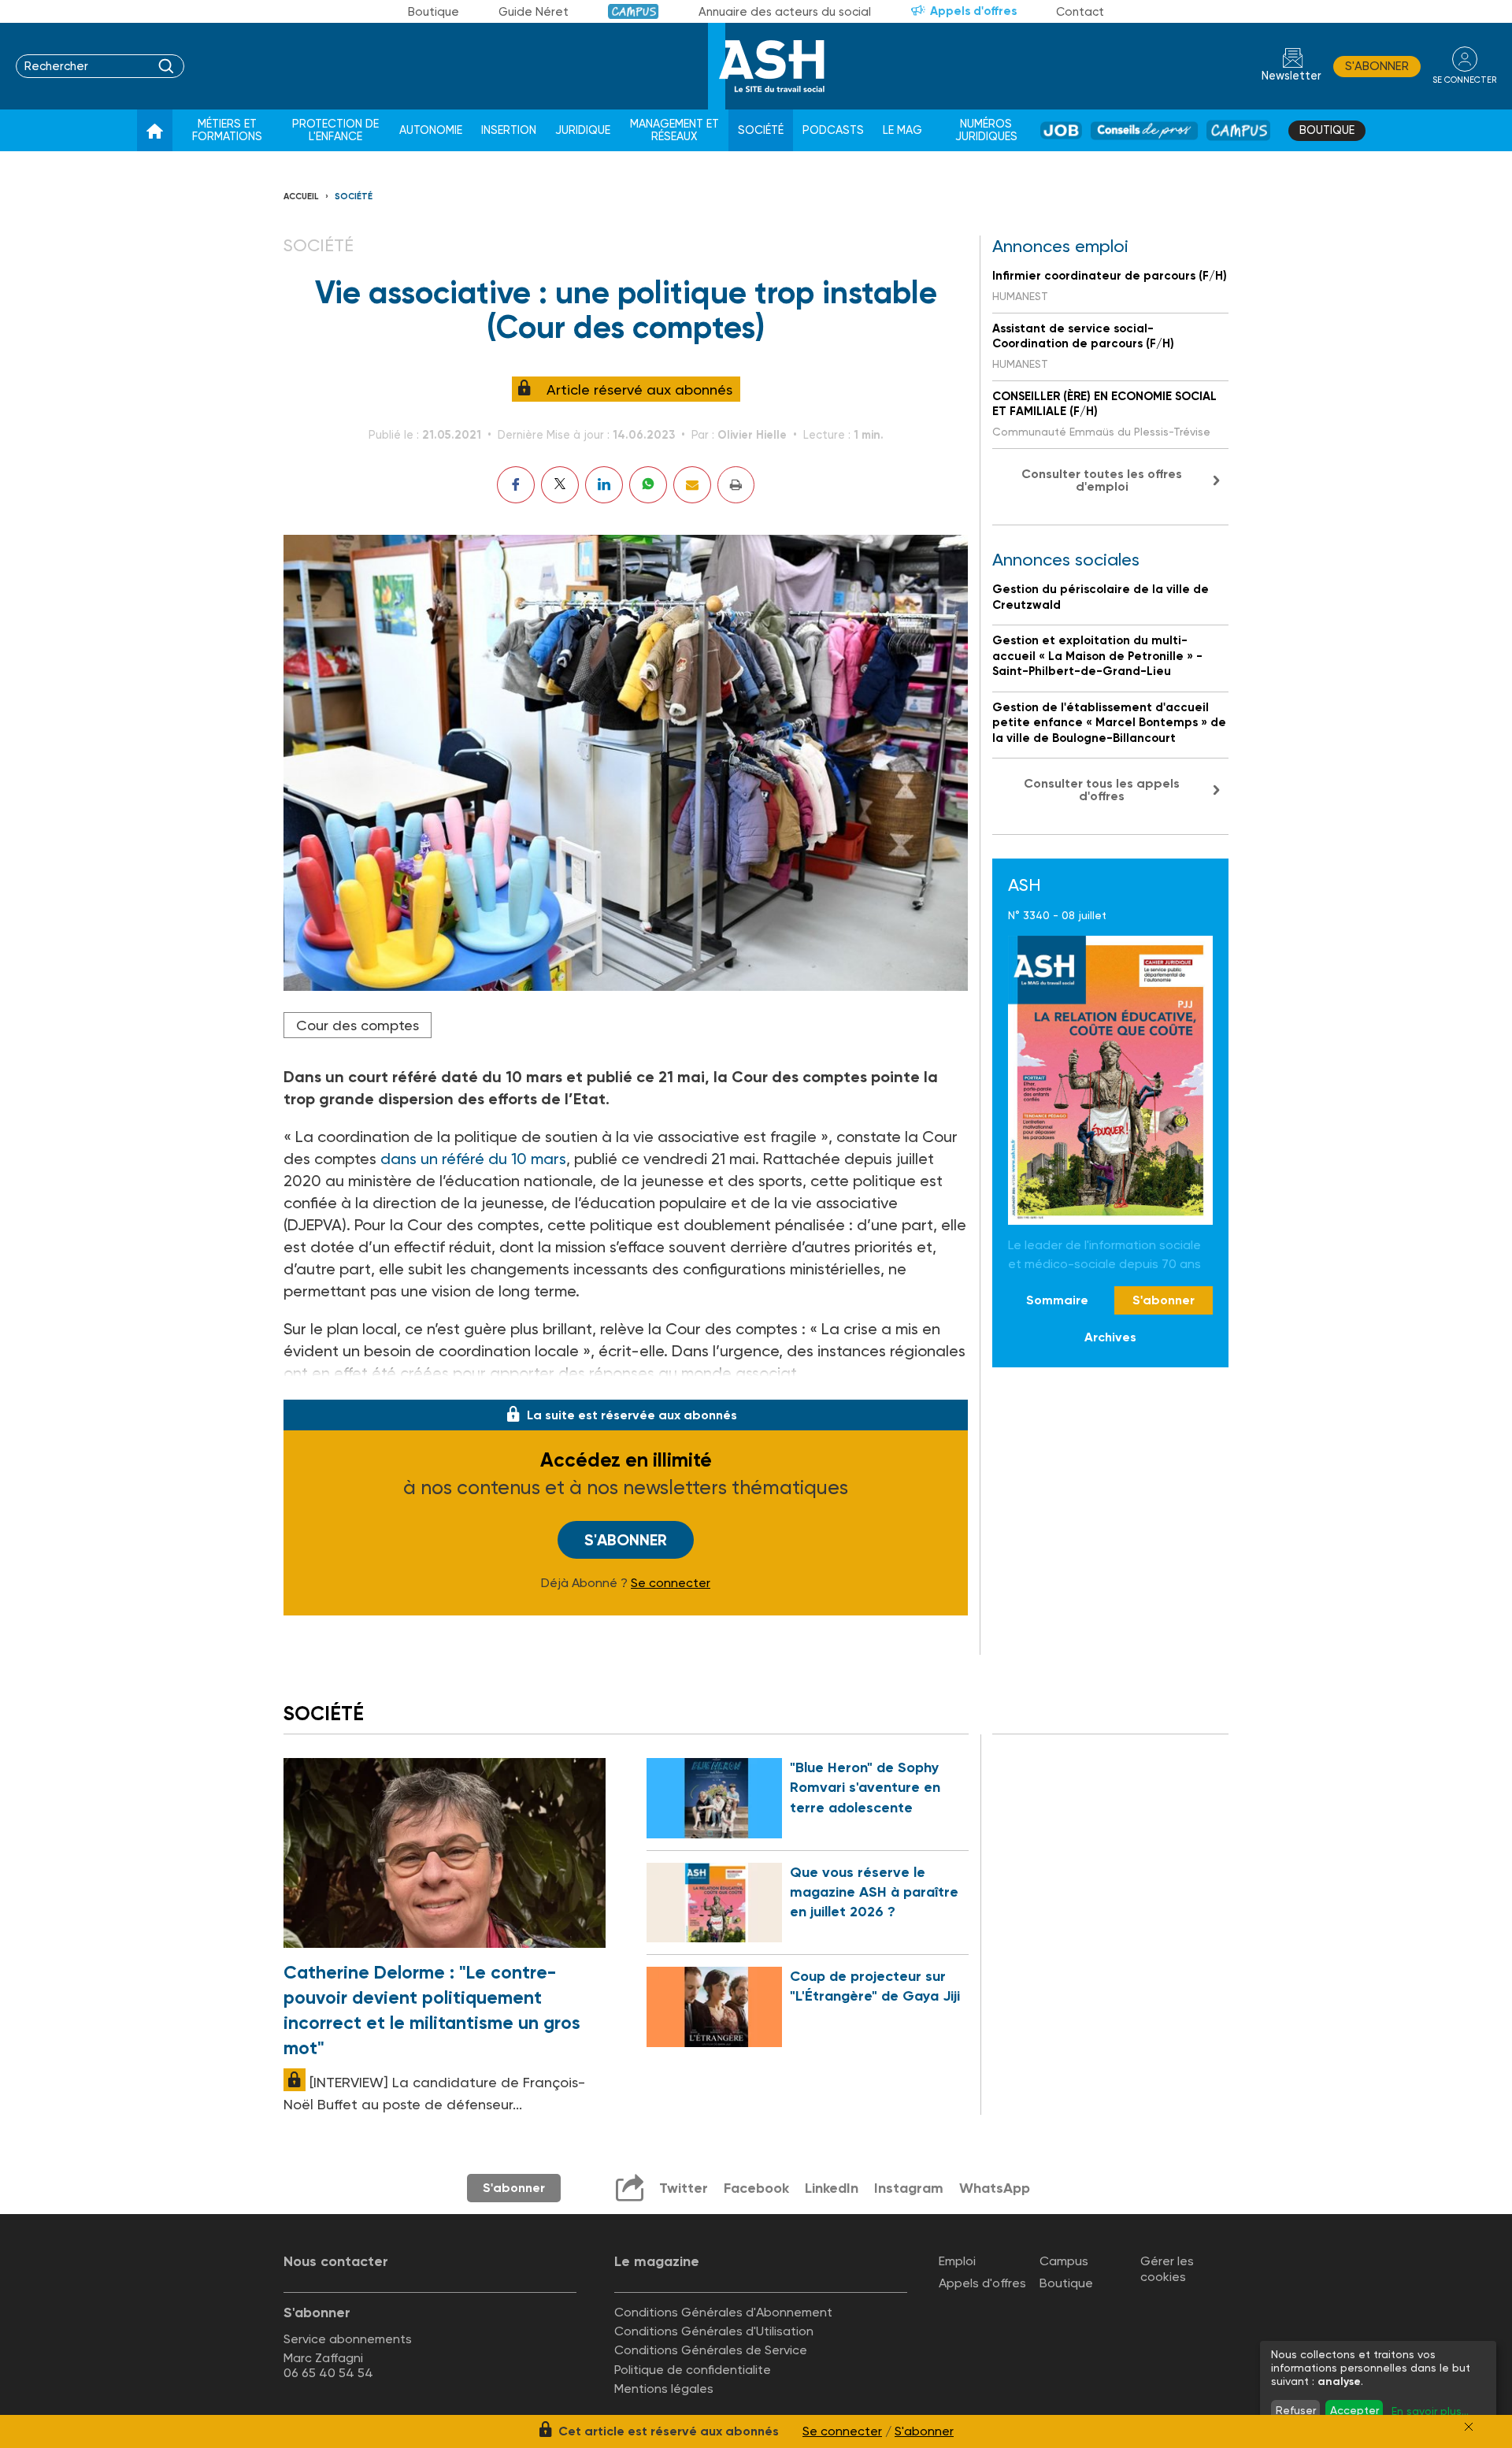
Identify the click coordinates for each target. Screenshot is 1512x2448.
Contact (1080, 12)
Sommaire (1057, 1301)
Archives (1110, 1338)
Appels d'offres (973, 11)
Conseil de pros (1145, 130)
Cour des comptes (358, 1025)
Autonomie (431, 130)
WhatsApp (995, 2188)
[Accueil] (155, 131)
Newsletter (1291, 76)
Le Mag (902, 130)
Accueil (301, 197)
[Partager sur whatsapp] (648, 485)
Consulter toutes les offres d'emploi (1102, 480)
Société (761, 130)
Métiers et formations (227, 130)
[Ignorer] (1469, 2427)
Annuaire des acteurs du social (785, 12)
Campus (634, 11)
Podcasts (833, 130)
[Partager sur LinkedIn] (604, 485)
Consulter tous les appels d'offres (1102, 790)
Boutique (434, 12)
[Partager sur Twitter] (560, 485)
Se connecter (671, 1583)
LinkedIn (832, 2188)
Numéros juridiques (986, 130)
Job (1061, 130)
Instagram (909, 2188)
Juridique (583, 130)
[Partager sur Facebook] (516, 485)
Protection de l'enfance (335, 130)
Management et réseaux (674, 130)
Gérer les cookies (1167, 2268)
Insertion (509, 130)
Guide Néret (534, 12)
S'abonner (1377, 66)
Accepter (1354, 2410)
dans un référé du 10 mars (473, 1159)
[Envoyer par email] (692, 485)
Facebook (756, 2188)
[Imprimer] (736, 485)
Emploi (957, 2261)
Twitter (684, 2188)
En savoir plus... (1430, 2411)
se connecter (1464, 80)
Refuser (1296, 2410)
